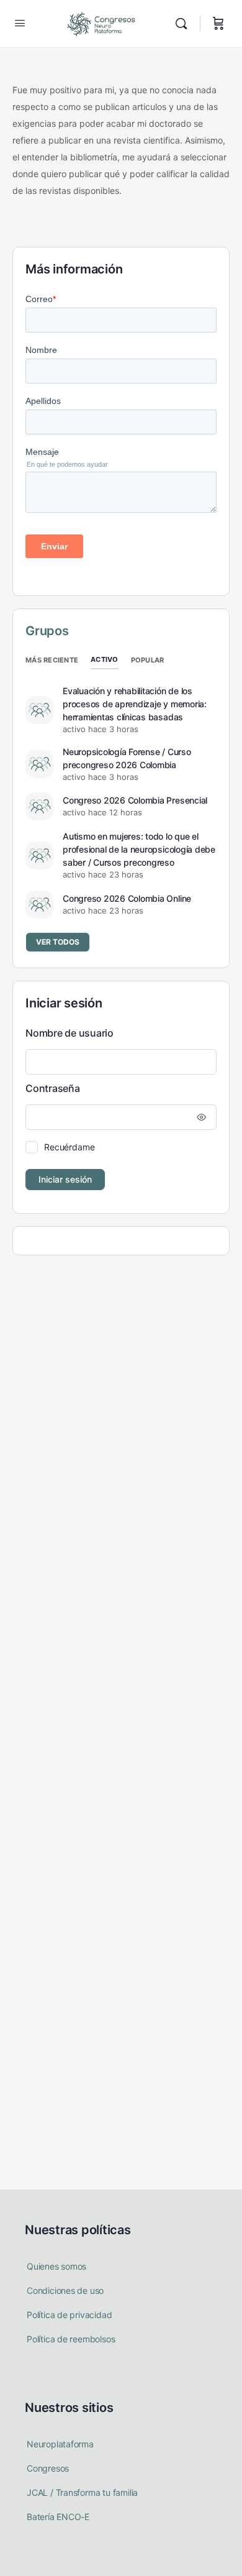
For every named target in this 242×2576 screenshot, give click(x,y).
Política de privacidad (69, 2315)
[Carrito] (218, 24)
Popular (148, 660)
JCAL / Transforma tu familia (82, 2492)
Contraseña (53, 1088)
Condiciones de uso (65, 2290)
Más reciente (52, 660)
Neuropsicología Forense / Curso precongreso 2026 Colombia (127, 758)
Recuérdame (69, 1147)
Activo (105, 659)
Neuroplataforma (60, 2444)
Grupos (47, 631)
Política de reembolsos (71, 2339)
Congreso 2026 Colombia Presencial (135, 800)
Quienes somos (56, 2266)
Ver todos (58, 942)
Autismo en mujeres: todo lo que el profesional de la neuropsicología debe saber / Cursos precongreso (139, 849)
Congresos (48, 2468)
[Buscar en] (184, 24)
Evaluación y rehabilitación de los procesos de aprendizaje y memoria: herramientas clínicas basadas (135, 704)
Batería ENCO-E (58, 2517)
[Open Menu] (20, 23)
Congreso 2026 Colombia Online (127, 898)
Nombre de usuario (69, 1033)
